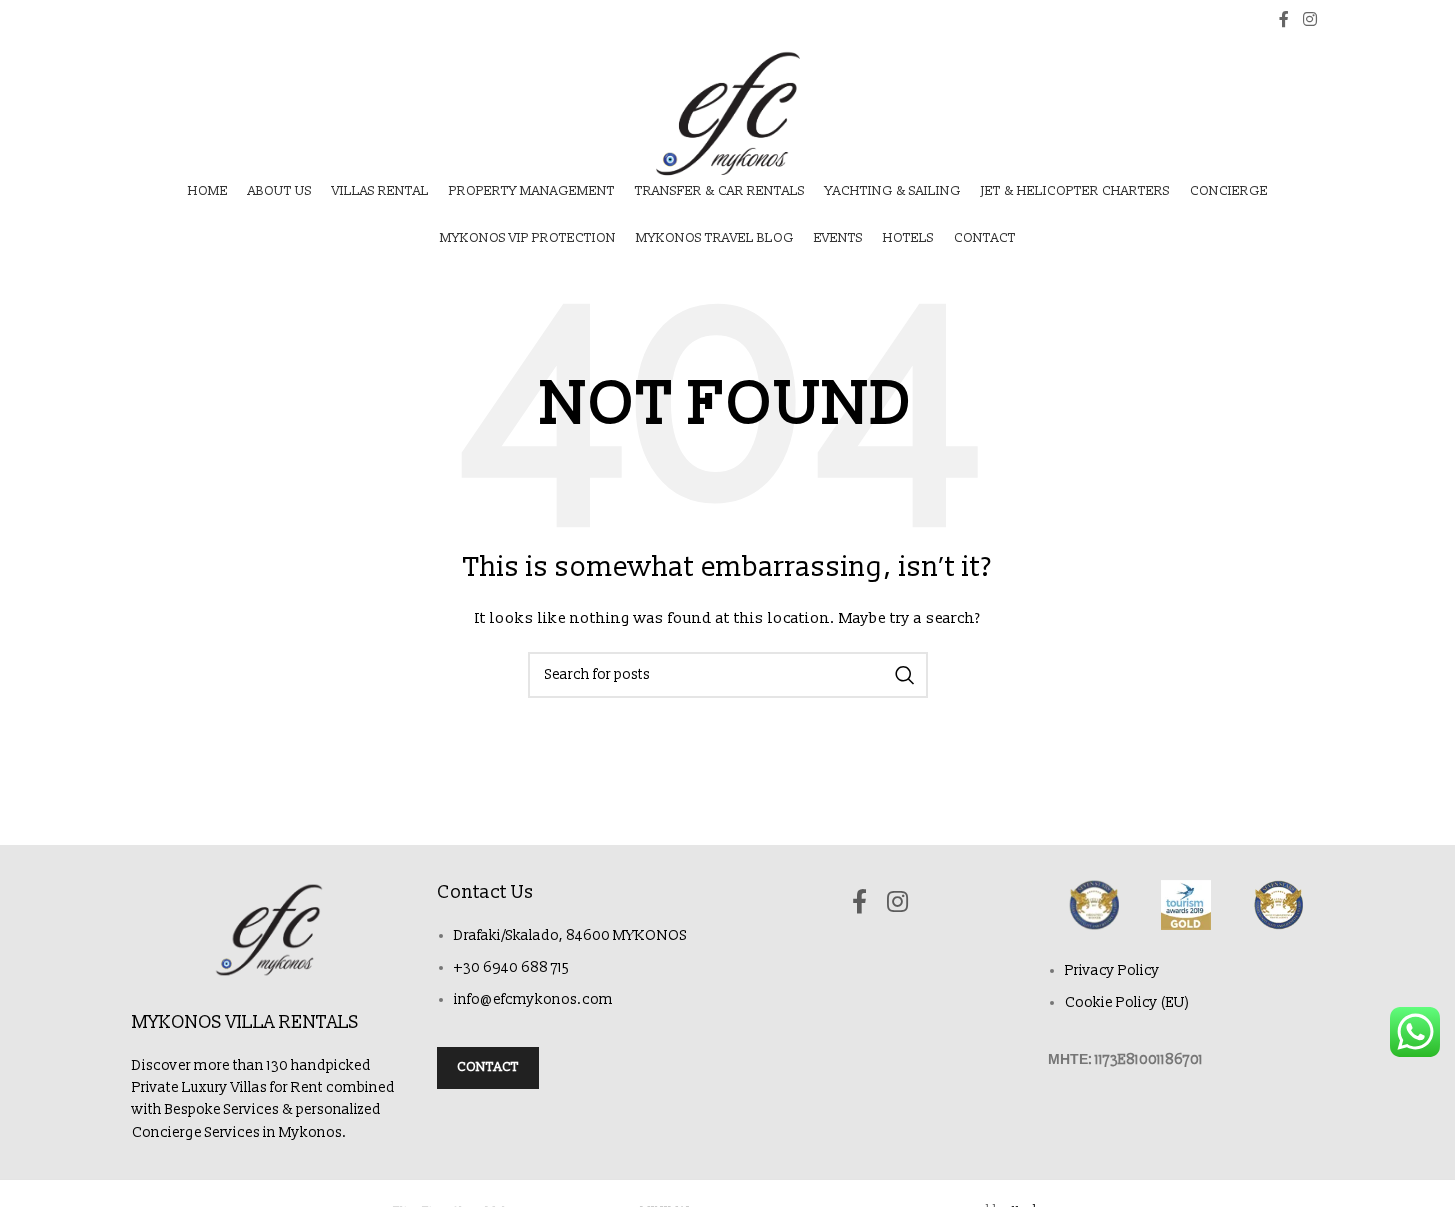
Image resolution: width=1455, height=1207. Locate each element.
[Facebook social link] (1284, 19)
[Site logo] (727, 113)
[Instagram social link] (1309, 19)
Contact (488, 1067)
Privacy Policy (1112, 970)
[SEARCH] (905, 675)
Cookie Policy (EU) (1127, 1002)
